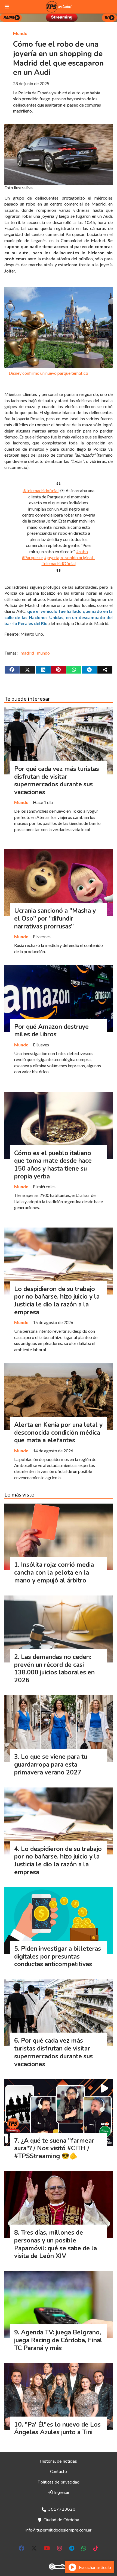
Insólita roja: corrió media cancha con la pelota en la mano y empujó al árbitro (54, 1573)
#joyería (52, 557)
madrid (27, 653)
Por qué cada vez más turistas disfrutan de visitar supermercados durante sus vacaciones (57, 781)
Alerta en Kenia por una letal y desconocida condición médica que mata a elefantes (58, 1433)
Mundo (20, 33)
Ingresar (61, 2492)
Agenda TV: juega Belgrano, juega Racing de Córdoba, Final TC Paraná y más (58, 2340)
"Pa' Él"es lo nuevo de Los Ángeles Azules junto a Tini (57, 2428)
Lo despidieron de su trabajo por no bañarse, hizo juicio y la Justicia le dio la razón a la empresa (57, 1301)
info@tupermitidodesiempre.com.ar (59, 2530)
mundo (43, 653)
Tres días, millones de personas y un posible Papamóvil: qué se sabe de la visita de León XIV (56, 2244)
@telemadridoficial (41, 490)
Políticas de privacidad (59, 2482)
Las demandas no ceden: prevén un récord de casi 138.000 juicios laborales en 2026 (54, 1669)
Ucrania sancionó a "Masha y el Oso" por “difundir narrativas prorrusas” (55, 919)
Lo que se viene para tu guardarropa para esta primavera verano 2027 (51, 1765)
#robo (82, 551)
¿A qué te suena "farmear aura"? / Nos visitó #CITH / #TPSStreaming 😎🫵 (54, 2149)
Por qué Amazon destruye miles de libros (51, 1031)
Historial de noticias (59, 2461)
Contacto (59, 2472)
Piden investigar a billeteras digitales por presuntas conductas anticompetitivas (58, 1957)
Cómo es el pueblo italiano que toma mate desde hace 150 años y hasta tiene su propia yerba (53, 1165)
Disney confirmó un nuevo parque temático (48, 373)
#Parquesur (33, 557)
